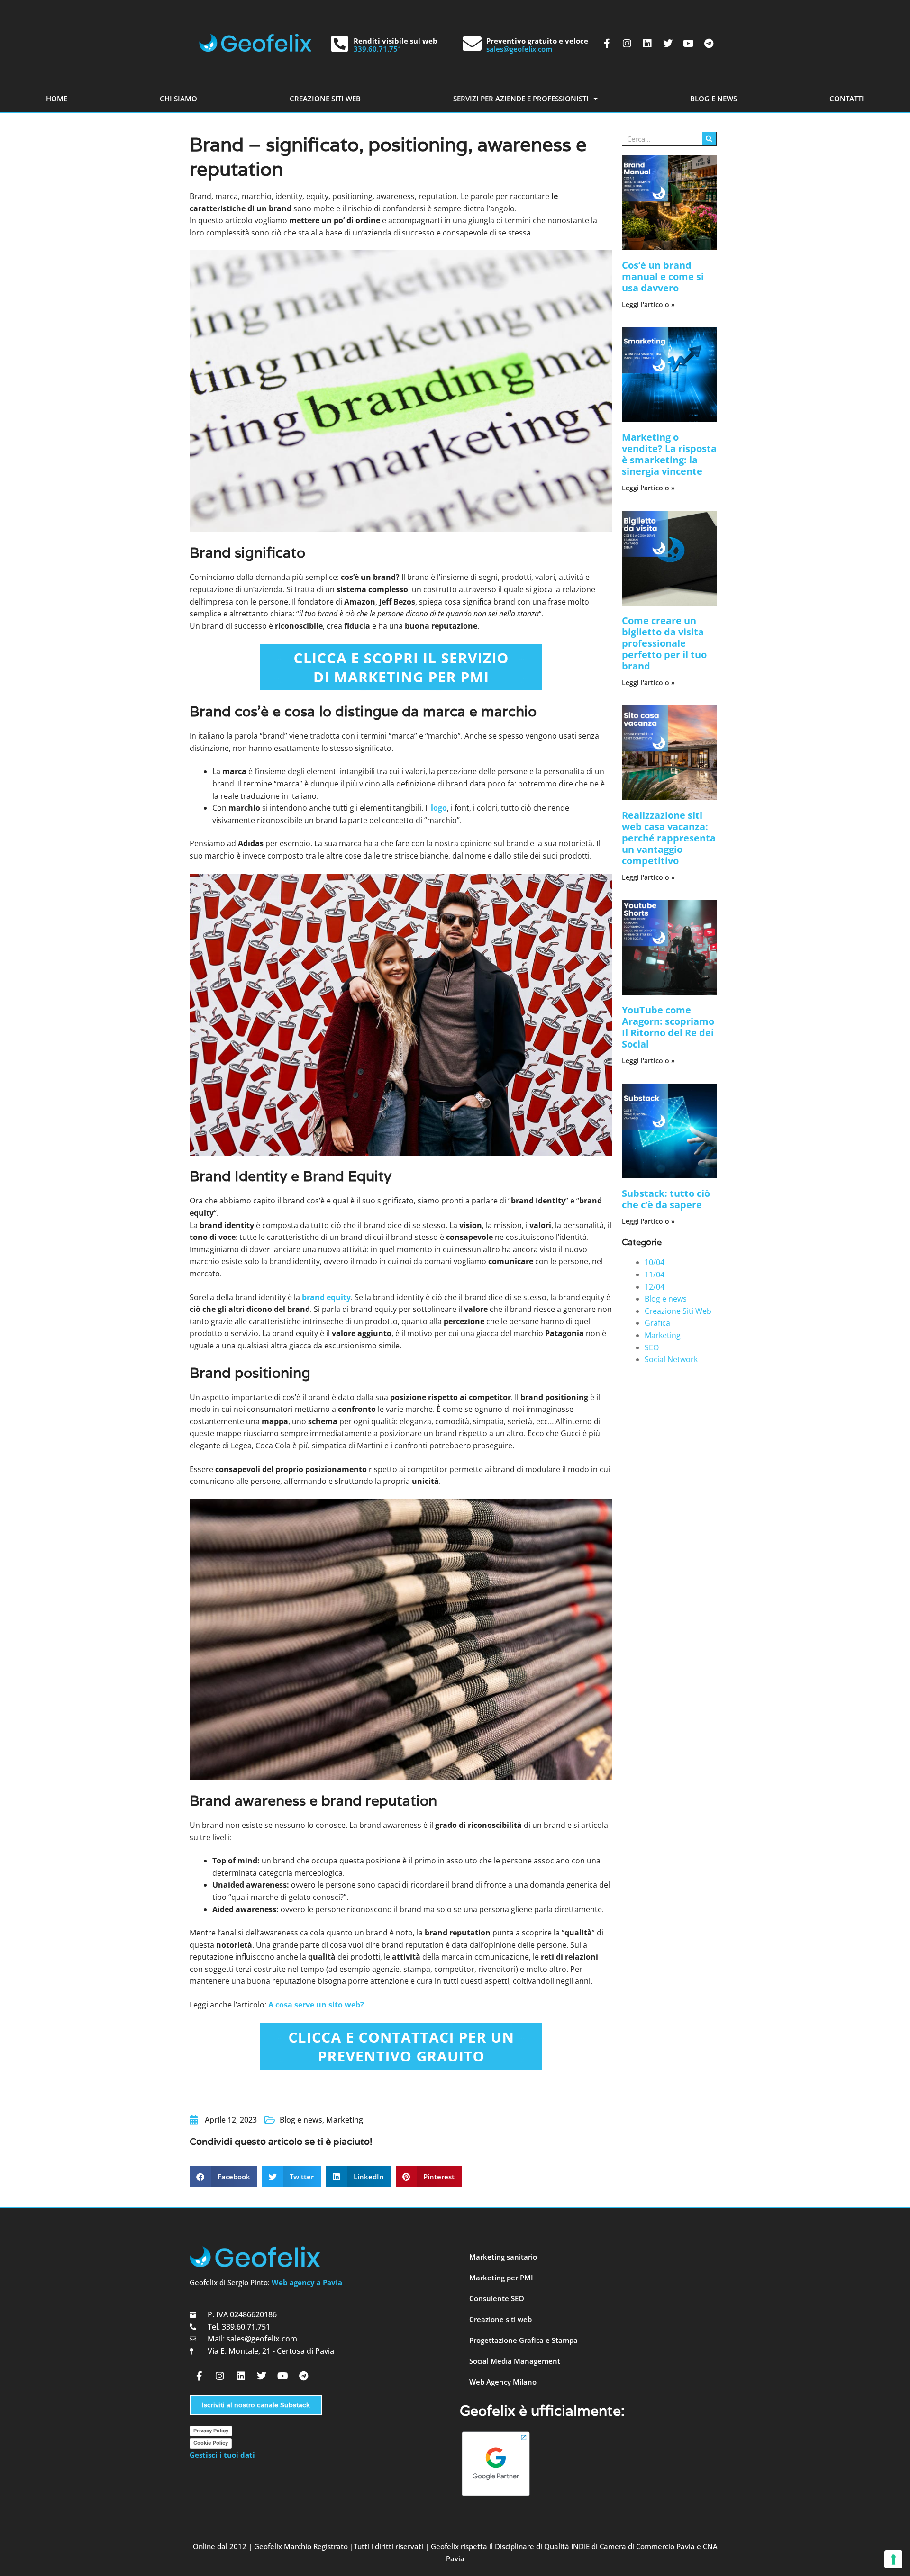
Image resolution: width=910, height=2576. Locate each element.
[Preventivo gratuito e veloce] (472, 44)
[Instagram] (627, 44)
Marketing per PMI (501, 2278)
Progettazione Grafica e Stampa (523, 2340)
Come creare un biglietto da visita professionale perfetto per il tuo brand (664, 643)
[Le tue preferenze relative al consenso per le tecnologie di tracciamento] (893, 2559)
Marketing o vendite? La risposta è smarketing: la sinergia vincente (669, 454)
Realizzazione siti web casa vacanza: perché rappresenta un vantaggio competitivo (669, 838)
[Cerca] (709, 139)
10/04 (655, 1262)
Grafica (657, 1323)
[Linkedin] (647, 44)
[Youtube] (688, 44)
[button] (223, 2177)
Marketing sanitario (503, 2257)
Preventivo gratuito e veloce (537, 41)
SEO (652, 1347)
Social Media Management (515, 2361)
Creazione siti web (500, 2319)
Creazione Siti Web (678, 1311)
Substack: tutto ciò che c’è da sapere (666, 1199)
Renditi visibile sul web (396, 41)
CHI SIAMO (178, 99)
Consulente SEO (497, 2298)
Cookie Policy (211, 2443)
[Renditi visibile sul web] (339, 44)
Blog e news (301, 2120)
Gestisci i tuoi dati (222, 2455)
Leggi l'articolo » (648, 304)
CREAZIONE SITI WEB (325, 99)
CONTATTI (847, 99)
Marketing (345, 2120)
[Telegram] (709, 44)
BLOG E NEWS (714, 99)
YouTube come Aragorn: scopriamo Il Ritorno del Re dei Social (668, 1027)
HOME (57, 99)
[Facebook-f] (607, 44)
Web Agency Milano (503, 2382)
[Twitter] (668, 44)
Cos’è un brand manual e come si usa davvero (663, 276)
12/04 (655, 1287)
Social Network (671, 1359)
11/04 (655, 1274)
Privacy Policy (211, 2431)
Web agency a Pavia (307, 2282)
